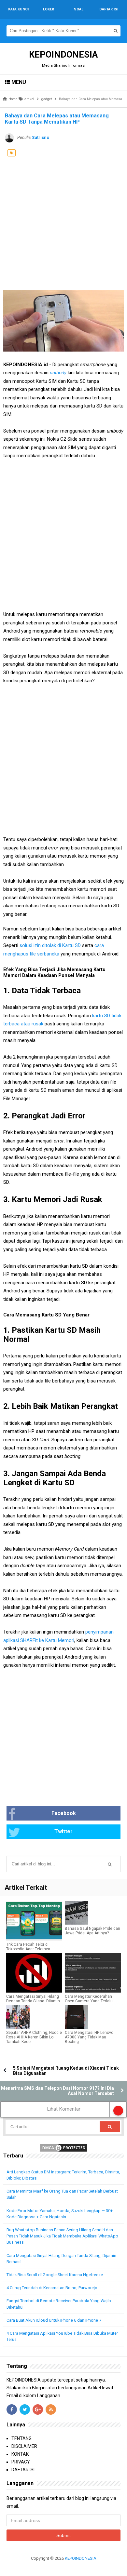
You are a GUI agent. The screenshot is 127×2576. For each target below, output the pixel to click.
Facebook (64, 1813)
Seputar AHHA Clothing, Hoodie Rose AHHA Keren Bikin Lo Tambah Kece (34, 2037)
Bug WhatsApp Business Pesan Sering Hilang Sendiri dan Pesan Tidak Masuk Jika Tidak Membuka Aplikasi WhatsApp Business (62, 2236)
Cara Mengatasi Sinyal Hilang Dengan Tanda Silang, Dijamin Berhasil (33, 2001)
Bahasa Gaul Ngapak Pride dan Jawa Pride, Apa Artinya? (92, 1931)
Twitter (63, 1831)
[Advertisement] (63, 223)
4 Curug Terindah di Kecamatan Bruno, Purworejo (52, 2288)
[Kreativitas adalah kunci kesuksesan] (64, 2566)
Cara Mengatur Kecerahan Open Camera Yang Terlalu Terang (89, 2001)
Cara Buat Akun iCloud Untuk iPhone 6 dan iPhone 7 (54, 2320)
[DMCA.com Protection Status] (63, 2147)
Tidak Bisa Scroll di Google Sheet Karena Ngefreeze (55, 2275)
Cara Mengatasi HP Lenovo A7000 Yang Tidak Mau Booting (89, 2037)
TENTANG (21, 2438)
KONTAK (20, 2454)
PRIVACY (21, 2462)
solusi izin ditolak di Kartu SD (50, 945)
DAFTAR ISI (23, 2470)
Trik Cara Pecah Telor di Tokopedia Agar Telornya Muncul (28, 1949)
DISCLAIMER (24, 2446)
